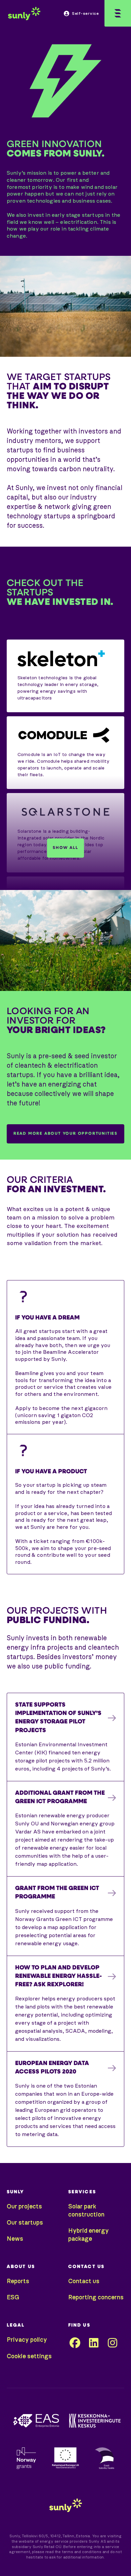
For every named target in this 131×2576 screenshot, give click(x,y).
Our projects (24, 2207)
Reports (18, 2281)
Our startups (25, 2223)
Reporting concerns (96, 2298)
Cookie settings (29, 2357)
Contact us (84, 2281)
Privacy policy (27, 2340)
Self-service (85, 13)
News (15, 2239)
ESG (13, 2298)
